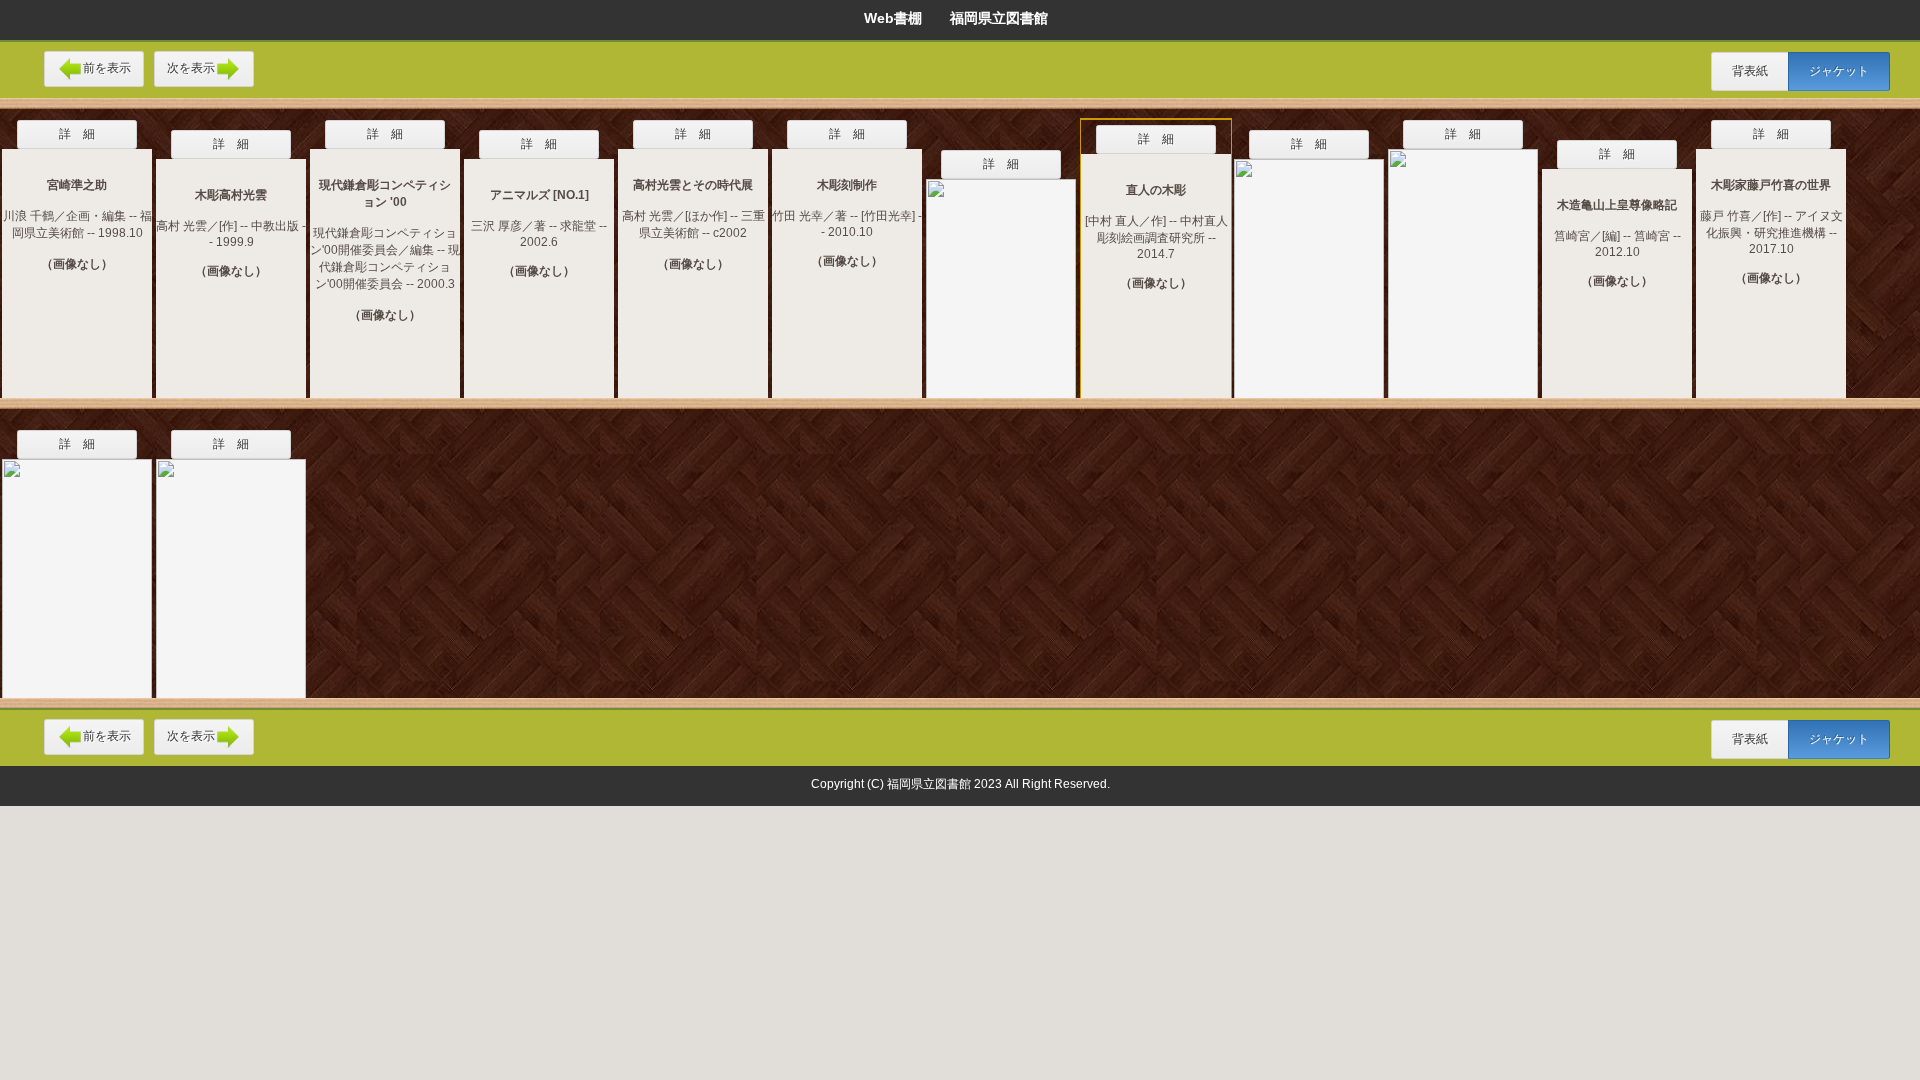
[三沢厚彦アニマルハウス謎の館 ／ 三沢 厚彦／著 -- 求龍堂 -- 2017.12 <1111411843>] (77, 566)
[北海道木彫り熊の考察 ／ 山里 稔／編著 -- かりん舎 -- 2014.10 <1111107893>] (1309, 266)
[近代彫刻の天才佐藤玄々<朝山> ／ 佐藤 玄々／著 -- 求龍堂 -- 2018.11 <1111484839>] (231, 566)
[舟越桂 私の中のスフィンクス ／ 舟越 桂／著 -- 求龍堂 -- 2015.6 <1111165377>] (1463, 261)
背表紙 (1750, 71)
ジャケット (1839, 71)
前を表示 (107, 68)
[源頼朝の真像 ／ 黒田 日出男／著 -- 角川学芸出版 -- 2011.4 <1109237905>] (1001, 276)
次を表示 (191, 68)
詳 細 (77, 134)
